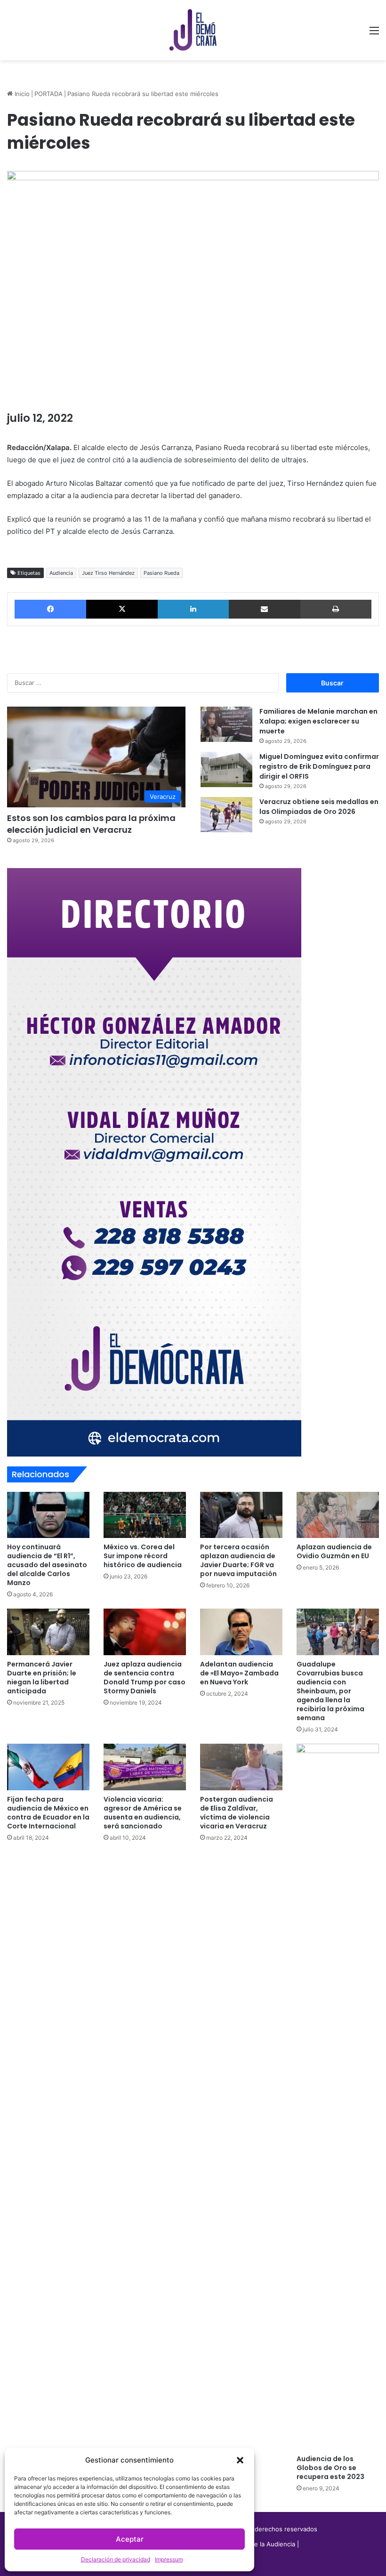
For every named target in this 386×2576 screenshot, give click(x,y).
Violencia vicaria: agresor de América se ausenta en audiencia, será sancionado (143, 1813)
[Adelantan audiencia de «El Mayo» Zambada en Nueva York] (241, 1632)
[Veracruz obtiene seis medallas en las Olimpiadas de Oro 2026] (226, 815)
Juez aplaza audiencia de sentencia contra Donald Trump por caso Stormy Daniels (145, 1678)
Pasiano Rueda (161, 573)
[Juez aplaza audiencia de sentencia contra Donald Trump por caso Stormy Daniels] (145, 1632)
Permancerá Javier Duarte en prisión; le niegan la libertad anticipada (42, 1678)
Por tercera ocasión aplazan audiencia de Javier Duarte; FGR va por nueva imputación (238, 1560)
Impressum (169, 2559)
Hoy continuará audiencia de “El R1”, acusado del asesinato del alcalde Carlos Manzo (47, 1565)
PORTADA (48, 94)
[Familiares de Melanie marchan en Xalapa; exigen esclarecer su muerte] (226, 724)
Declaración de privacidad (116, 2559)
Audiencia (61, 573)
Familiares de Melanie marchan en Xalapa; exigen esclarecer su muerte (318, 721)
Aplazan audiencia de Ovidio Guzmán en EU (334, 1551)
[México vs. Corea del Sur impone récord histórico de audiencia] (145, 1515)
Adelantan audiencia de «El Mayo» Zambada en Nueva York (239, 1673)
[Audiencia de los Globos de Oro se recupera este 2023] (338, 2097)
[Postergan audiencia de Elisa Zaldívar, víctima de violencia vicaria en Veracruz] (241, 1767)
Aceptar (130, 2539)
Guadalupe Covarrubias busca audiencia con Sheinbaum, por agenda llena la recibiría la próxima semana (330, 1691)
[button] (240, 2460)
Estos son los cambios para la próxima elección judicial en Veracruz (91, 824)
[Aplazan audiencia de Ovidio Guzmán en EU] (338, 1515)
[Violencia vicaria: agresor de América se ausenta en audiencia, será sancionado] (145, 1767)
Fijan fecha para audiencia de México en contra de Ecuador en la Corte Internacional (48, 1813)
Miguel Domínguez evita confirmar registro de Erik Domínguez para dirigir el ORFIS (319, 766)
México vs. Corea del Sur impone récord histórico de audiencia (143, 1556)
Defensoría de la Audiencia (256, 2544)
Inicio (21, 94)
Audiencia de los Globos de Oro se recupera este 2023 (330, 2468)
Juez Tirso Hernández (108, 573)
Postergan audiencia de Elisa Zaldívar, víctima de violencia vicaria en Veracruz (237, 1813)
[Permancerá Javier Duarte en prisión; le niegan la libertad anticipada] (48, 1632)
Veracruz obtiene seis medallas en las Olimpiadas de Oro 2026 (319, 807)
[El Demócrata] (193, 30)
